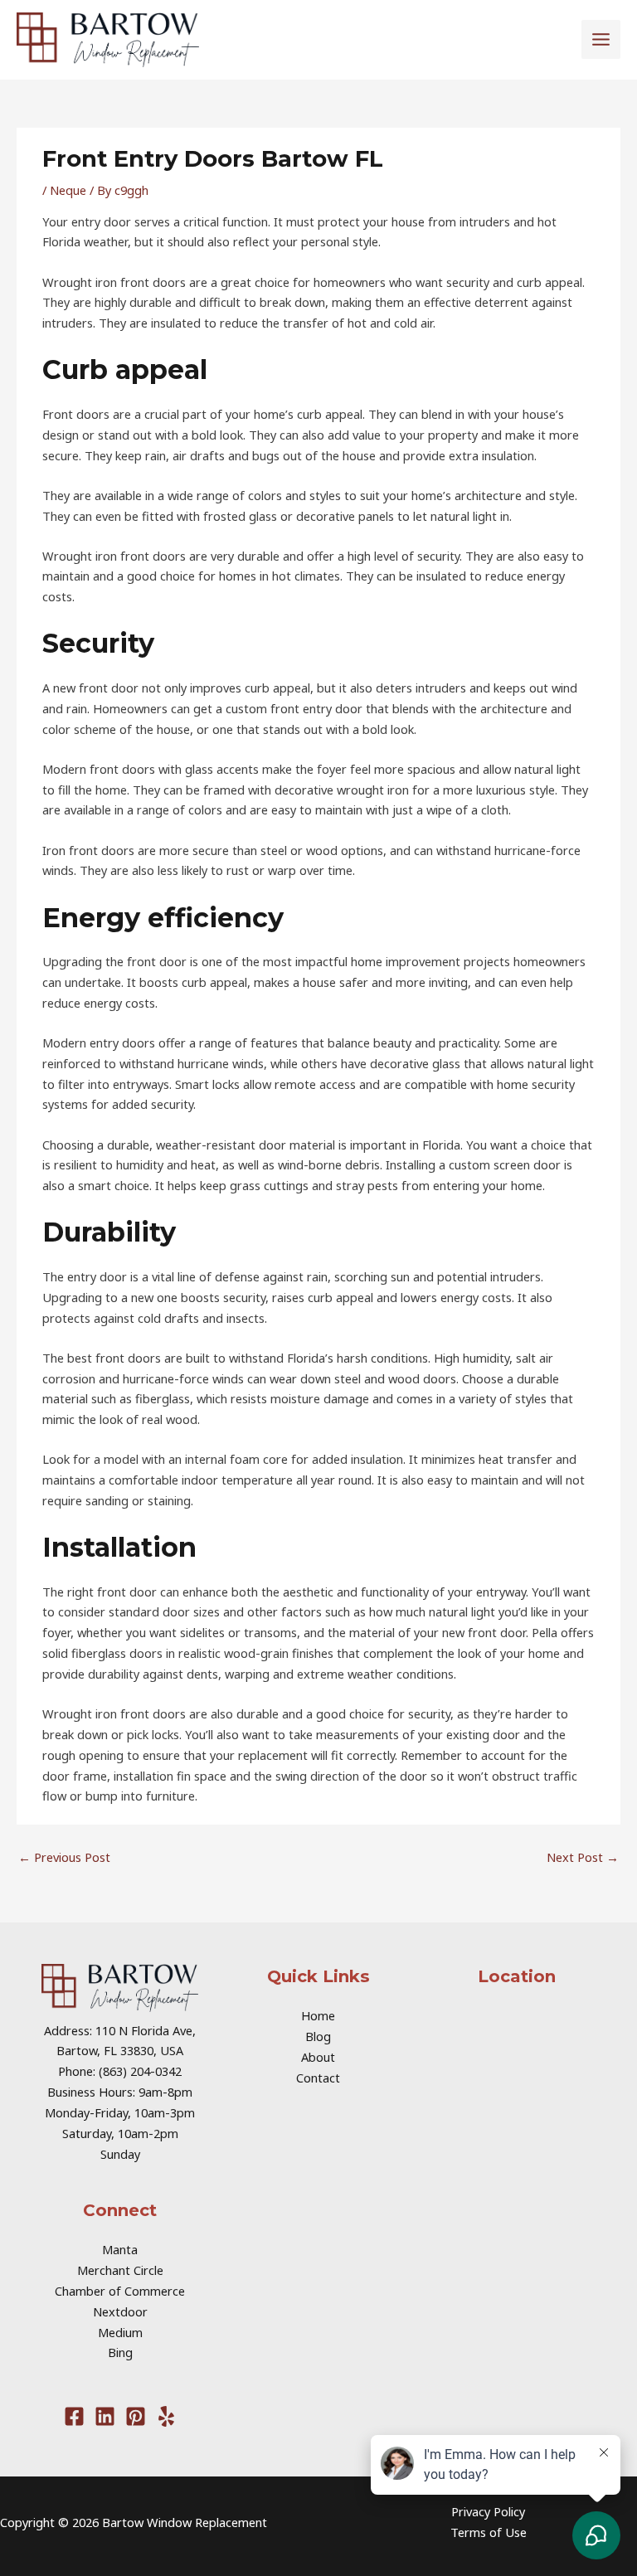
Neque (68, 190)
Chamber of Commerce (120, 2291)
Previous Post (64, 1857)
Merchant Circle (120, 2270)
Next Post (583, 1857)
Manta (120, 2249)
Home (318, 2015)
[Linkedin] (105, 2416)
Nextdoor (120, 2311)
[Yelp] (166, 2416)
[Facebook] (74, 2416)
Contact (318, 2078)
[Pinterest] (136, 2416)
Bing (120, 2352)
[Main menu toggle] (601, 39)
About (318, 2057)
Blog (318, 2036)
